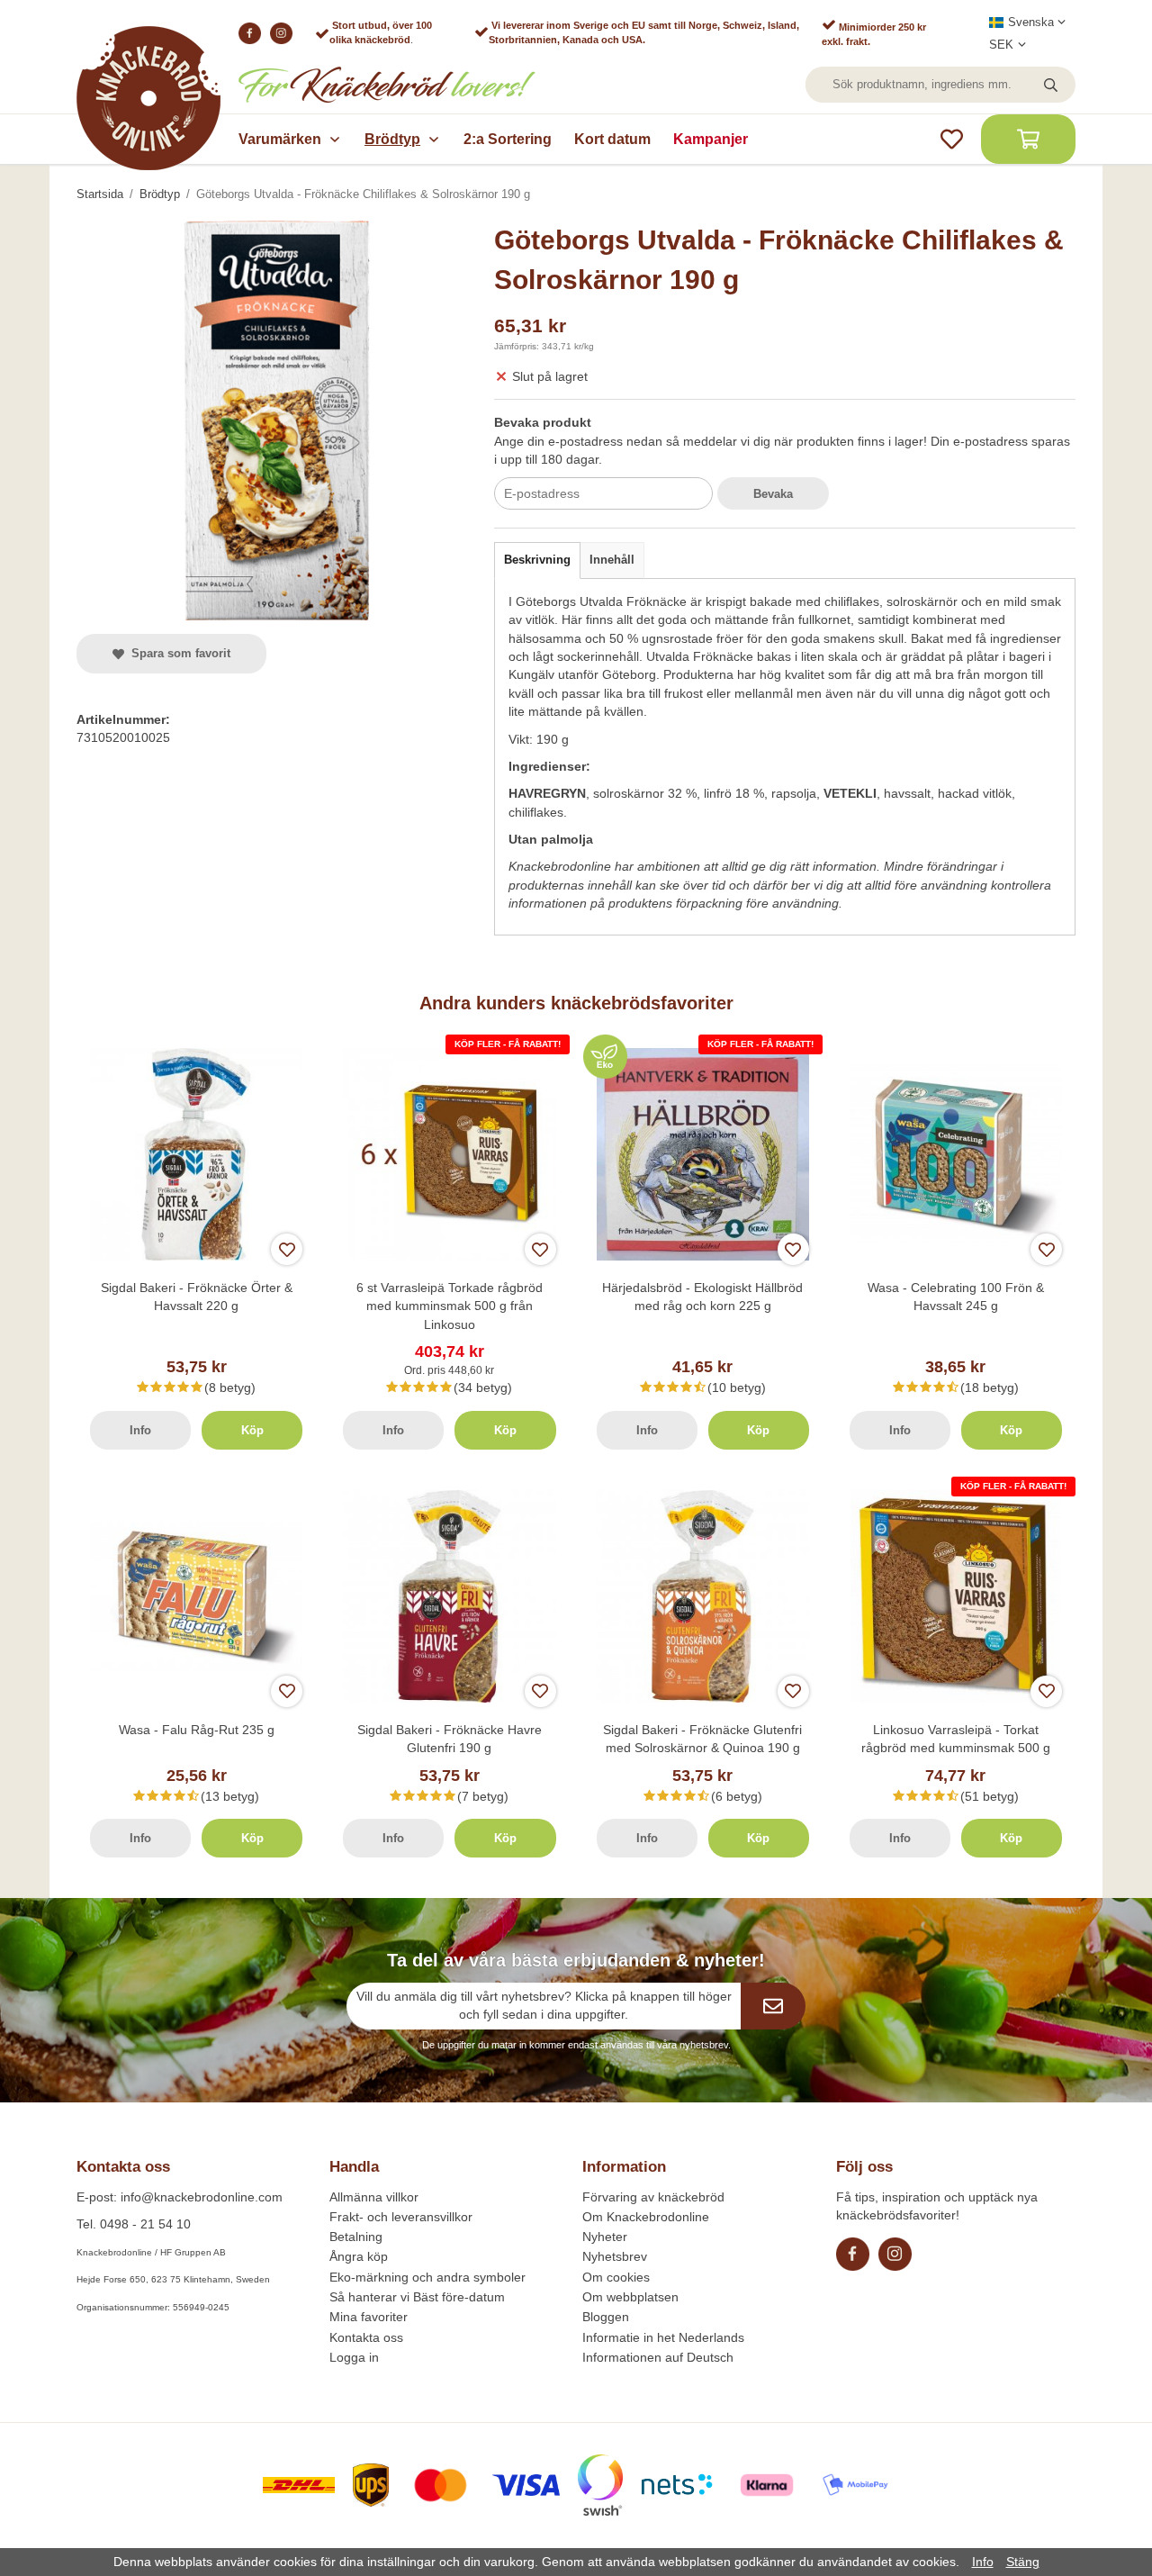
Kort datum (612, 139)
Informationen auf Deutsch (658, 2357)
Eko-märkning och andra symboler (427, 2277)
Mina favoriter (369, 2317)
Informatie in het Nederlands (663, 2337)
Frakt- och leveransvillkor (401, 2217)
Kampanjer (711, 139)
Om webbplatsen (630, 2297)
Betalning (356, 2237)
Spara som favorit (177, 653)
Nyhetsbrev (615, 2256)
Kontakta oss (366, 2337)
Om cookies (616, 2277)
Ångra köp (359, 2256)
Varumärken (280, 139)
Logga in (354, 2357)
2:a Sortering (508, 139)
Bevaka (773, 494)
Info (140, 1430)
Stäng (1023, 2562)
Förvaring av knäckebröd (653, 2197)
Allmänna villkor (374, 2197)
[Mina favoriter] (952, 139)
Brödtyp (392, 139)
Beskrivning (537, 560)
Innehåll (612, 560)
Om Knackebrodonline (646, 2217)
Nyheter (605, 2237)
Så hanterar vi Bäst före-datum (417, 2297)
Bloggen (606, 2317)
